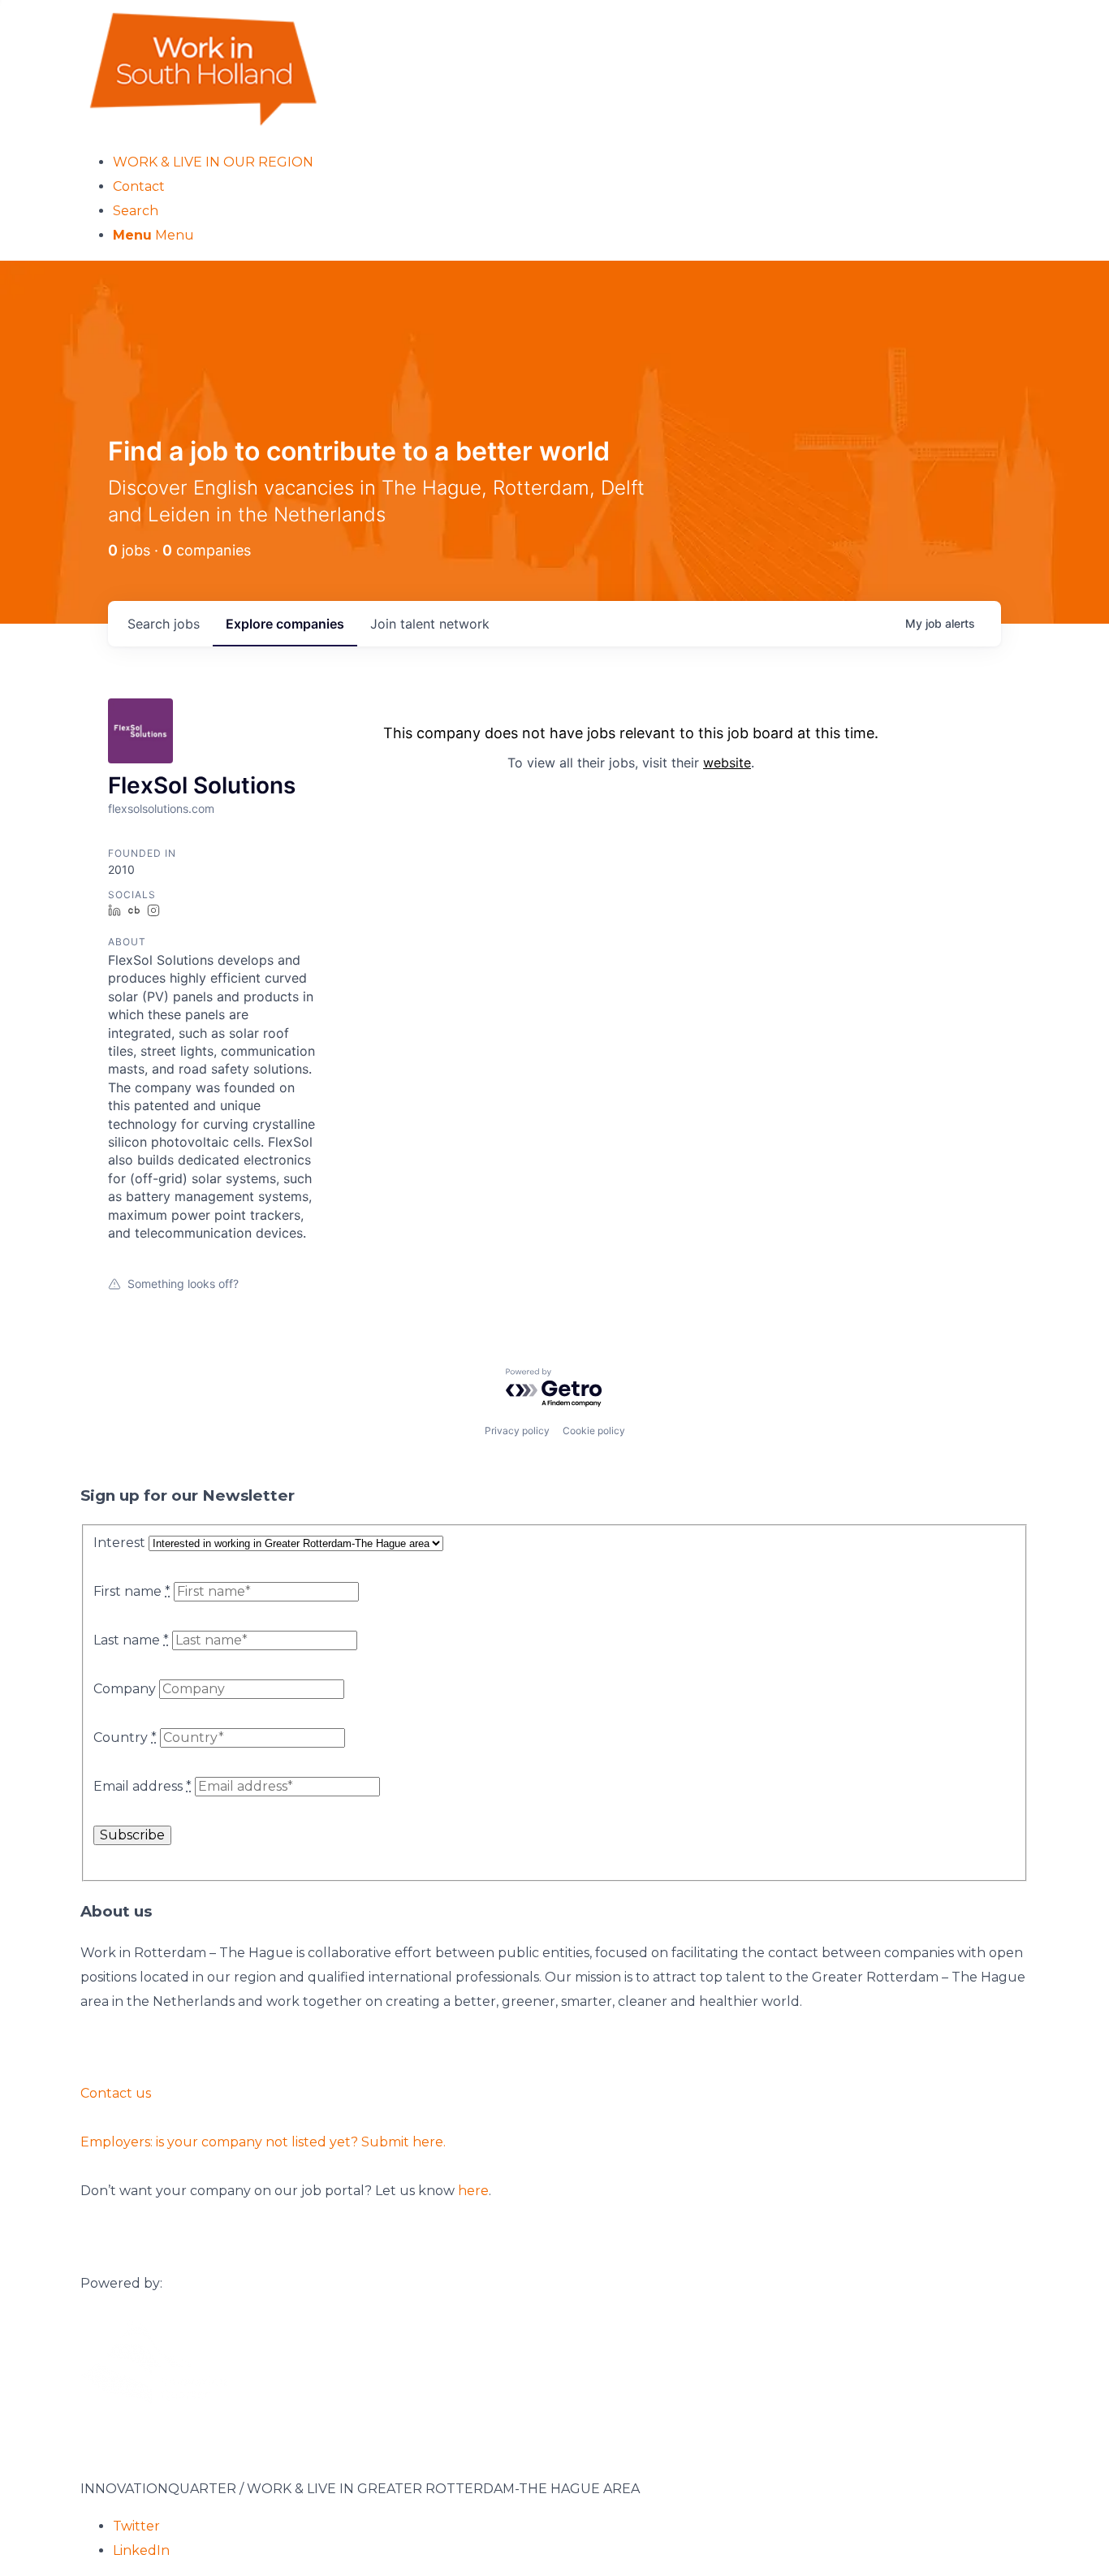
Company (125, 1689)
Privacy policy (517, 1431)
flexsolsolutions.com (161, 808)
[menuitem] (571, 162)
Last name (131, 1640)
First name (132, 1591)
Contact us (116, 2093)
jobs (164, 624)
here (473, 2191)
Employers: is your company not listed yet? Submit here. (263, 2142)
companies (285, 624)
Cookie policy (594, 1431)
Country (125, 1738)
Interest (119, 1543)
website (727, 763)
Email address (142, 1786)
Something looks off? (183, 1284)
